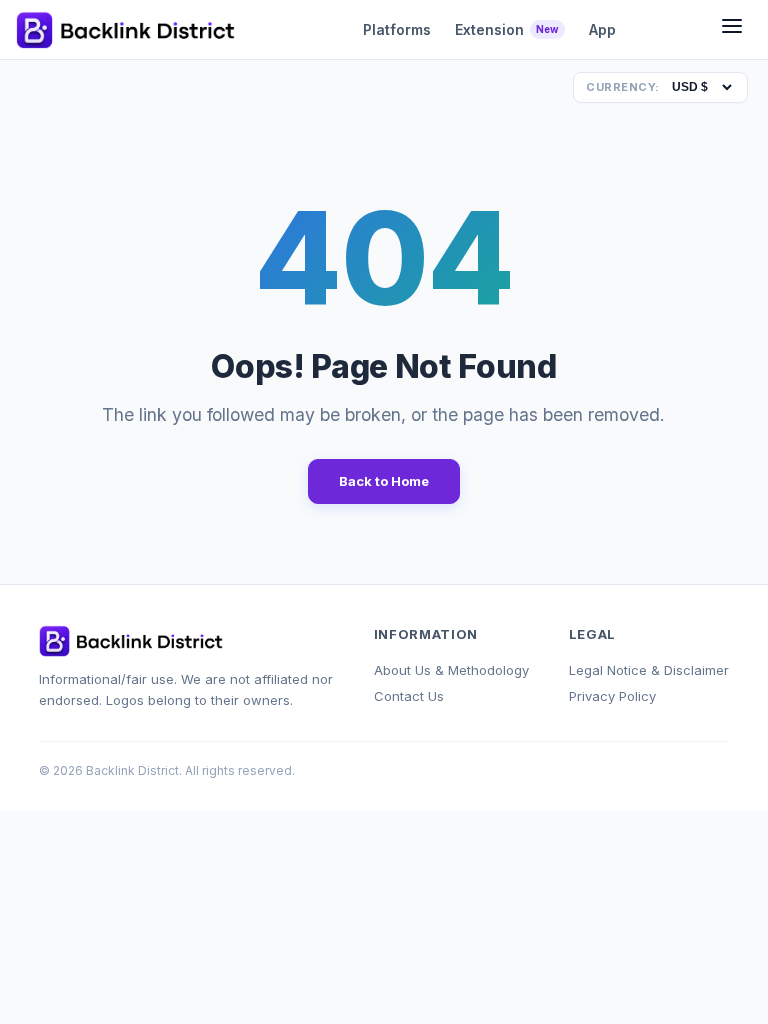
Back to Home (384, 481)
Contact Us (409, 696)
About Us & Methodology (451, 670)
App (602, 29)
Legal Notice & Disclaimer (649, 670)
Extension (507, 29)
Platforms (397, 29)
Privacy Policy (612, 696)
